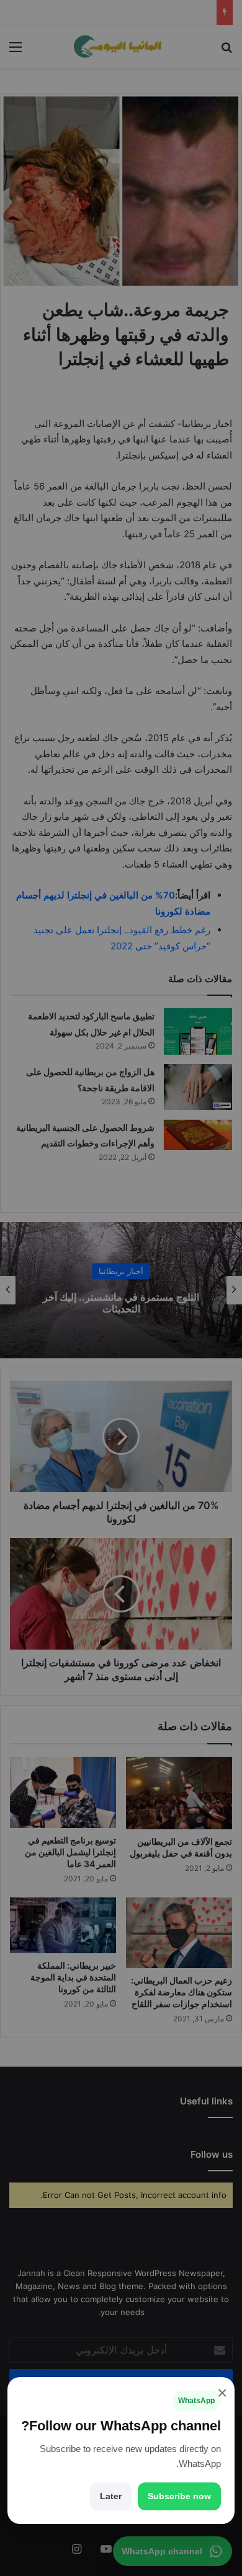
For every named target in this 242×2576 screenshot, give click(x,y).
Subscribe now (179, 2496)
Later (111, 2496)
